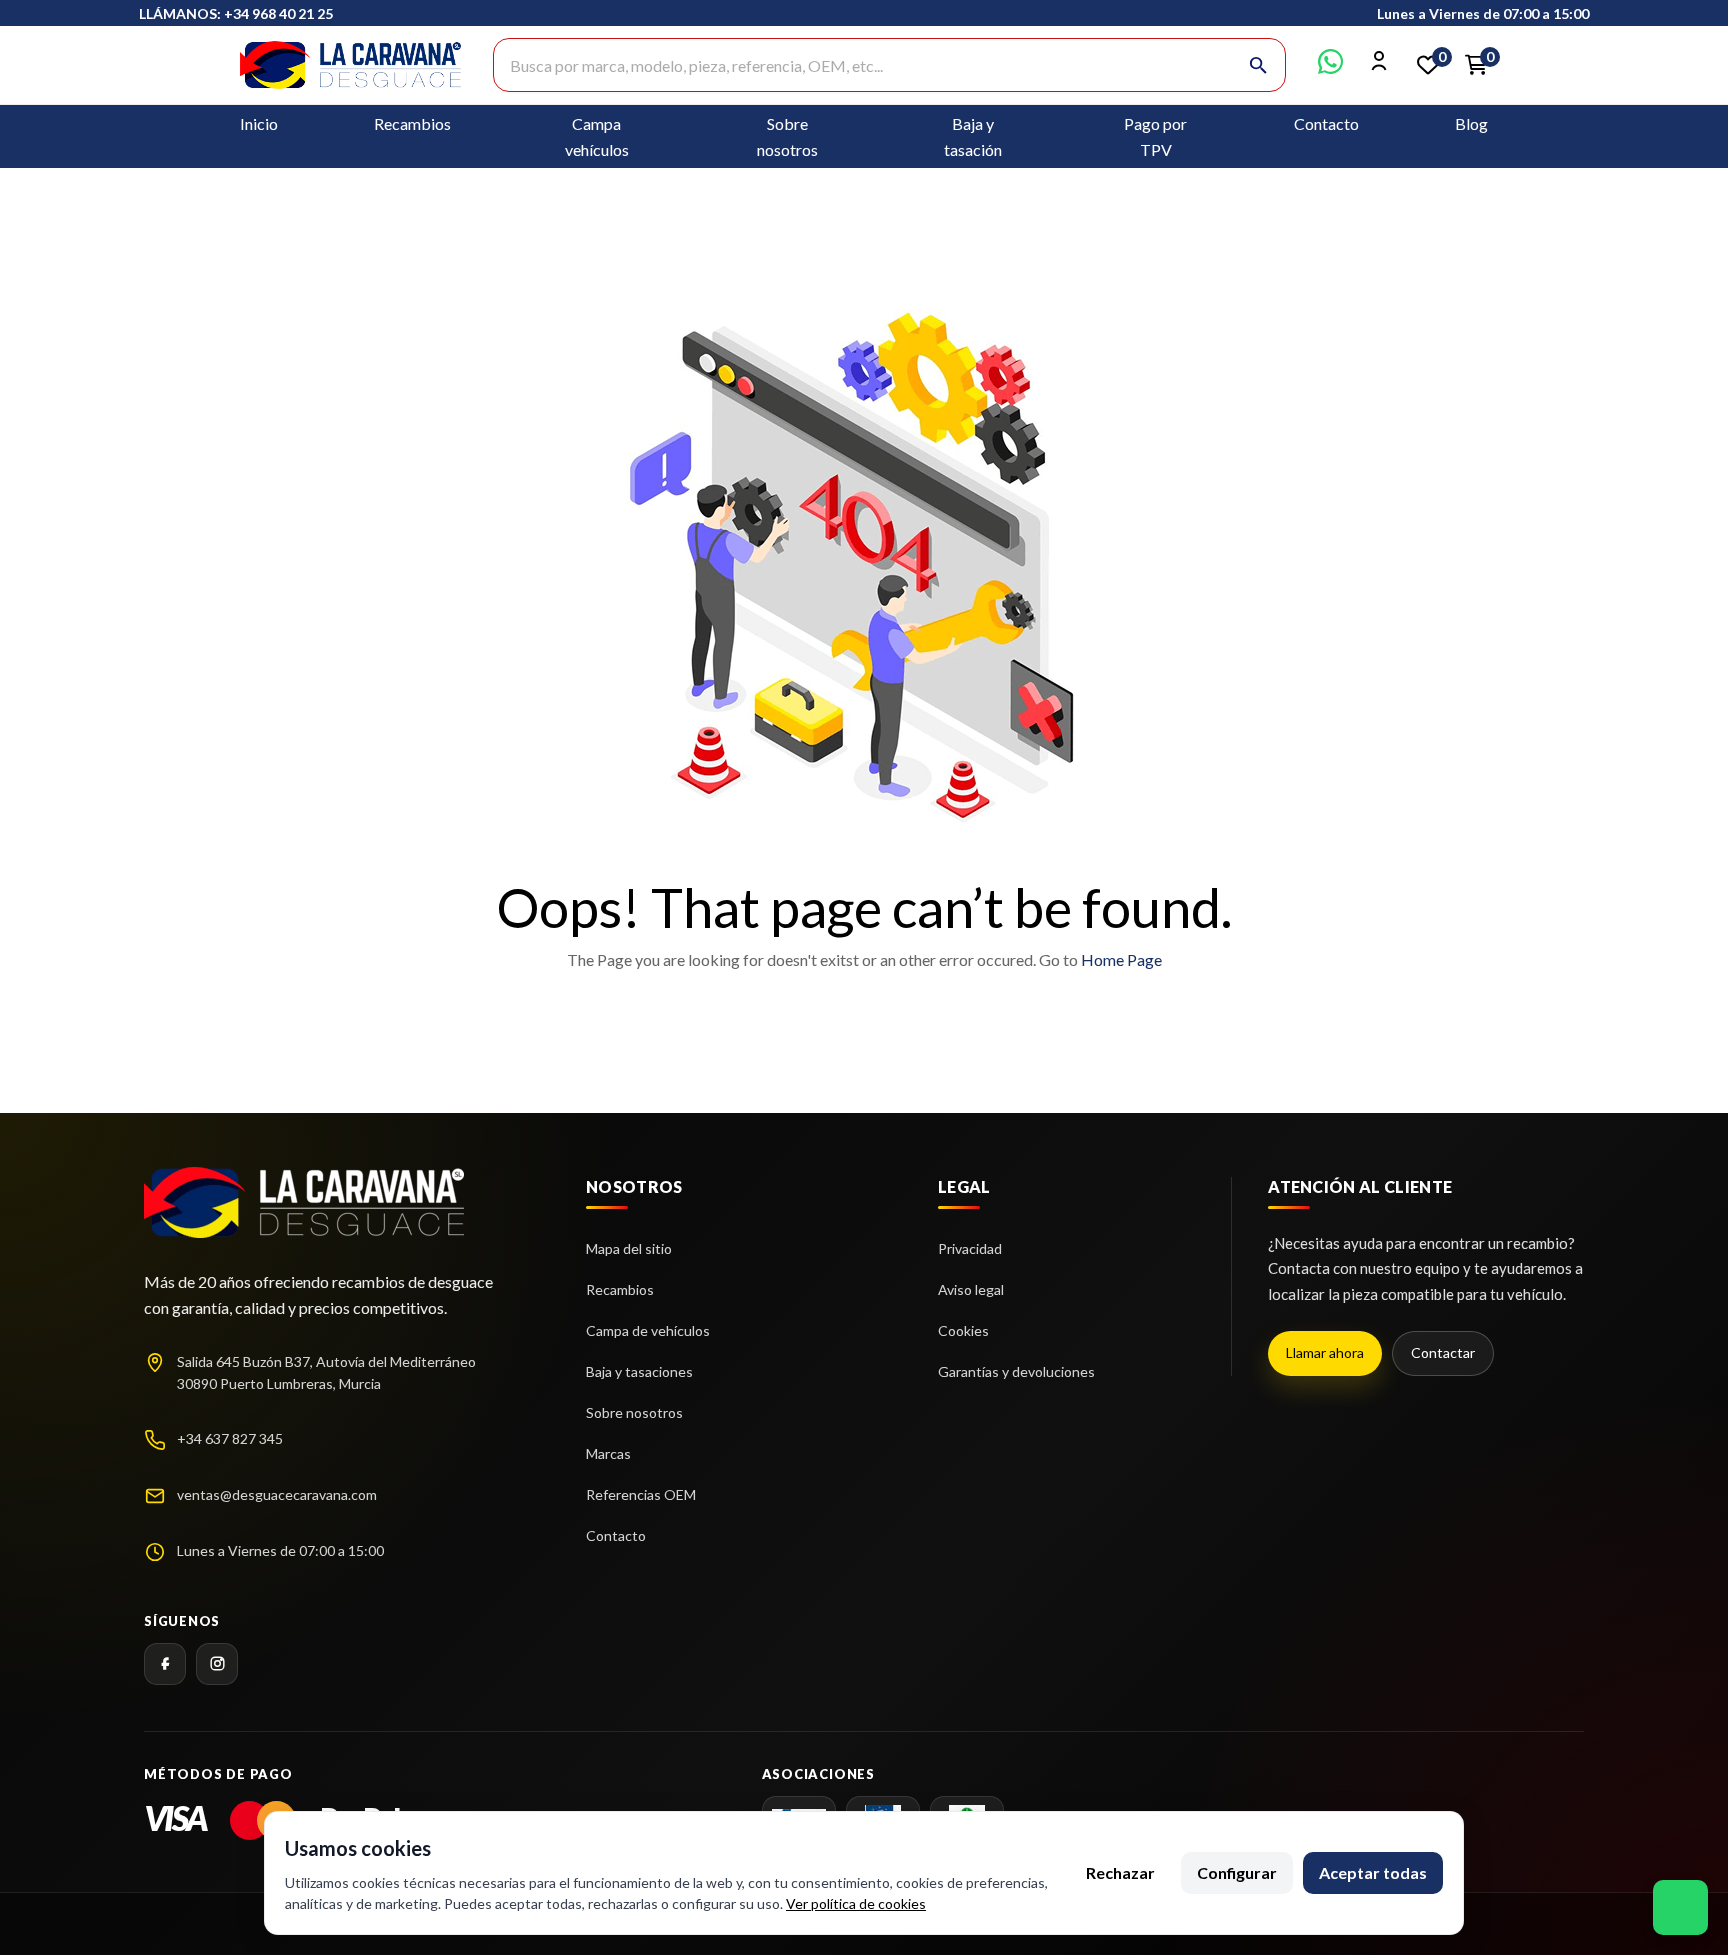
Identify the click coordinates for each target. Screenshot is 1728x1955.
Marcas (608, 1453)
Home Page (1121, 959)
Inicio (259, 123)
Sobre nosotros (634, 1412)
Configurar (1237, 1872)
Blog (1471, 123)
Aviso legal (971, 1289)
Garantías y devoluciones (1016, 1371)
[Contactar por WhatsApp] (1330, 67)
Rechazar (1120, 1872)
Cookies (963, 1330)
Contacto (1326, 123)
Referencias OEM (641, 1494)
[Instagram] (217, 1664)
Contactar (1443, 1352)
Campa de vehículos (648, 1330)
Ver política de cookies (856, 1903)
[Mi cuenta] (1379, 67)
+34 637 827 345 (230, 1438)
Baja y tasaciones (639, 1371)
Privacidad (970, 1248)
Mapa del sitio (629, 1248)
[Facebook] (165, 1664)
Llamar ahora (1325, 1352)
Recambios (412, 123)
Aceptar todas (1373, 1872)
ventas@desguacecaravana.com (277, 1494)
